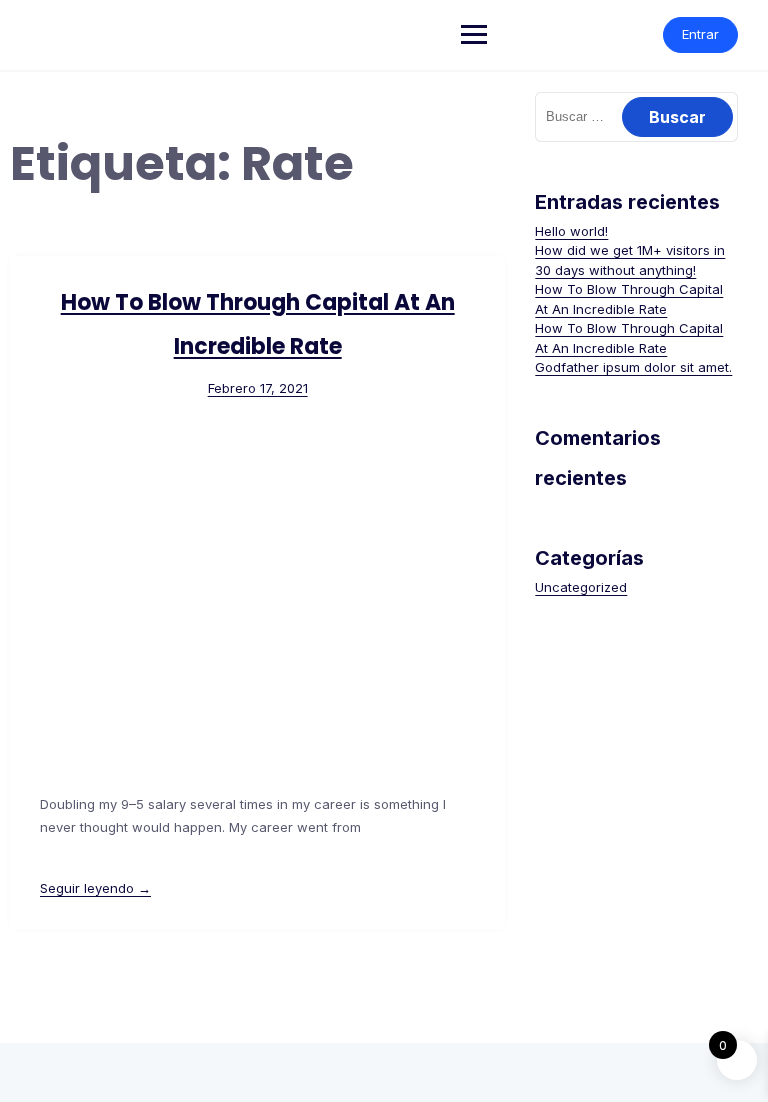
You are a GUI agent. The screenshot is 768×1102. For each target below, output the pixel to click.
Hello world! (571, 231)
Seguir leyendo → (95, 888)
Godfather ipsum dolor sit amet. (633, 367)
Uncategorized (581, 587)
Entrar (700, 34)
